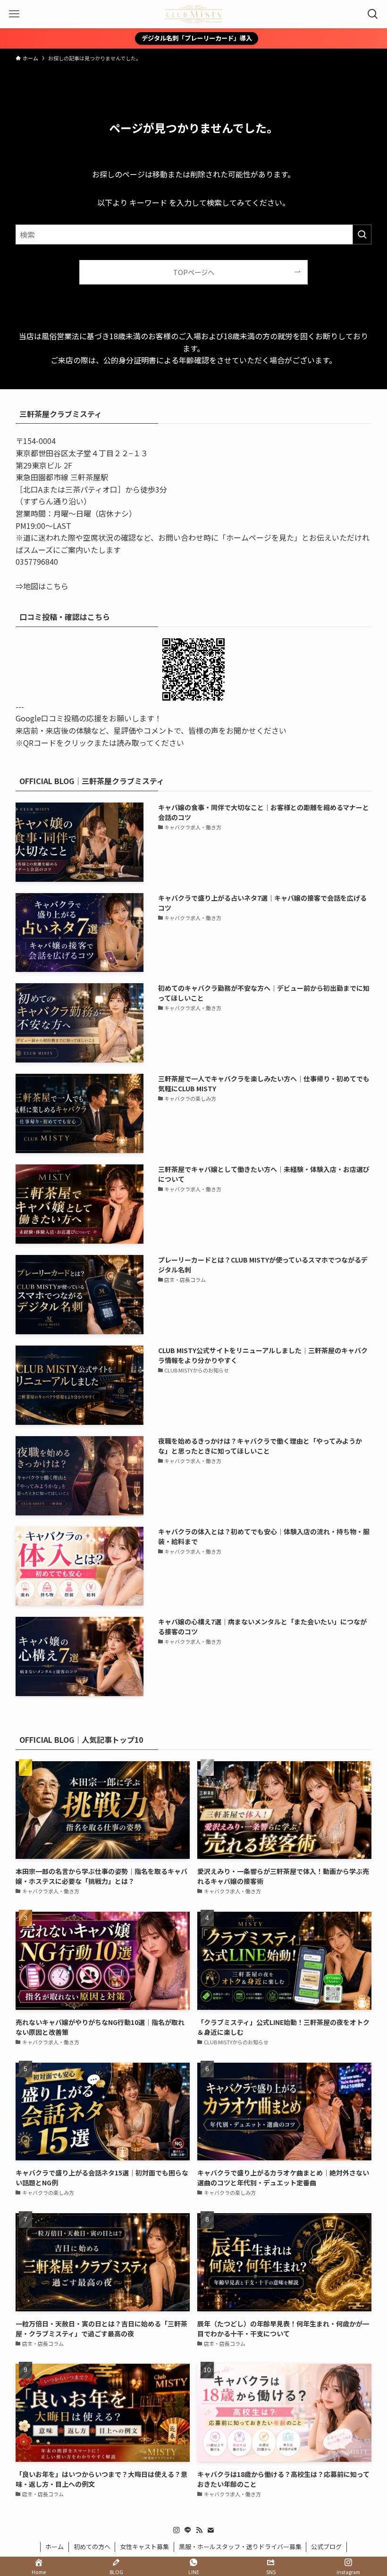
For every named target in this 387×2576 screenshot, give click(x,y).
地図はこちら (46, 586)
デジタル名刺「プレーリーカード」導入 (197, 38)
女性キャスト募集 (144, 2547)
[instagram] (177, 2530)
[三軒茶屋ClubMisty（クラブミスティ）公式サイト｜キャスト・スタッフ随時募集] (193, 14)
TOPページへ (194, 272)
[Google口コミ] (193, 669)
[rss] (199, 2530)
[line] (188, 2530)
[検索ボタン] (373, 14)
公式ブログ (326, 2547)
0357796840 (37, 561)
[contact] (210, 2530)
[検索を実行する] (362, 234)
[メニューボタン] (14, 14)
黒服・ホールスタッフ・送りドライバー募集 (240, 2547)
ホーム (55, 2547)
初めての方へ (92, 2547)
